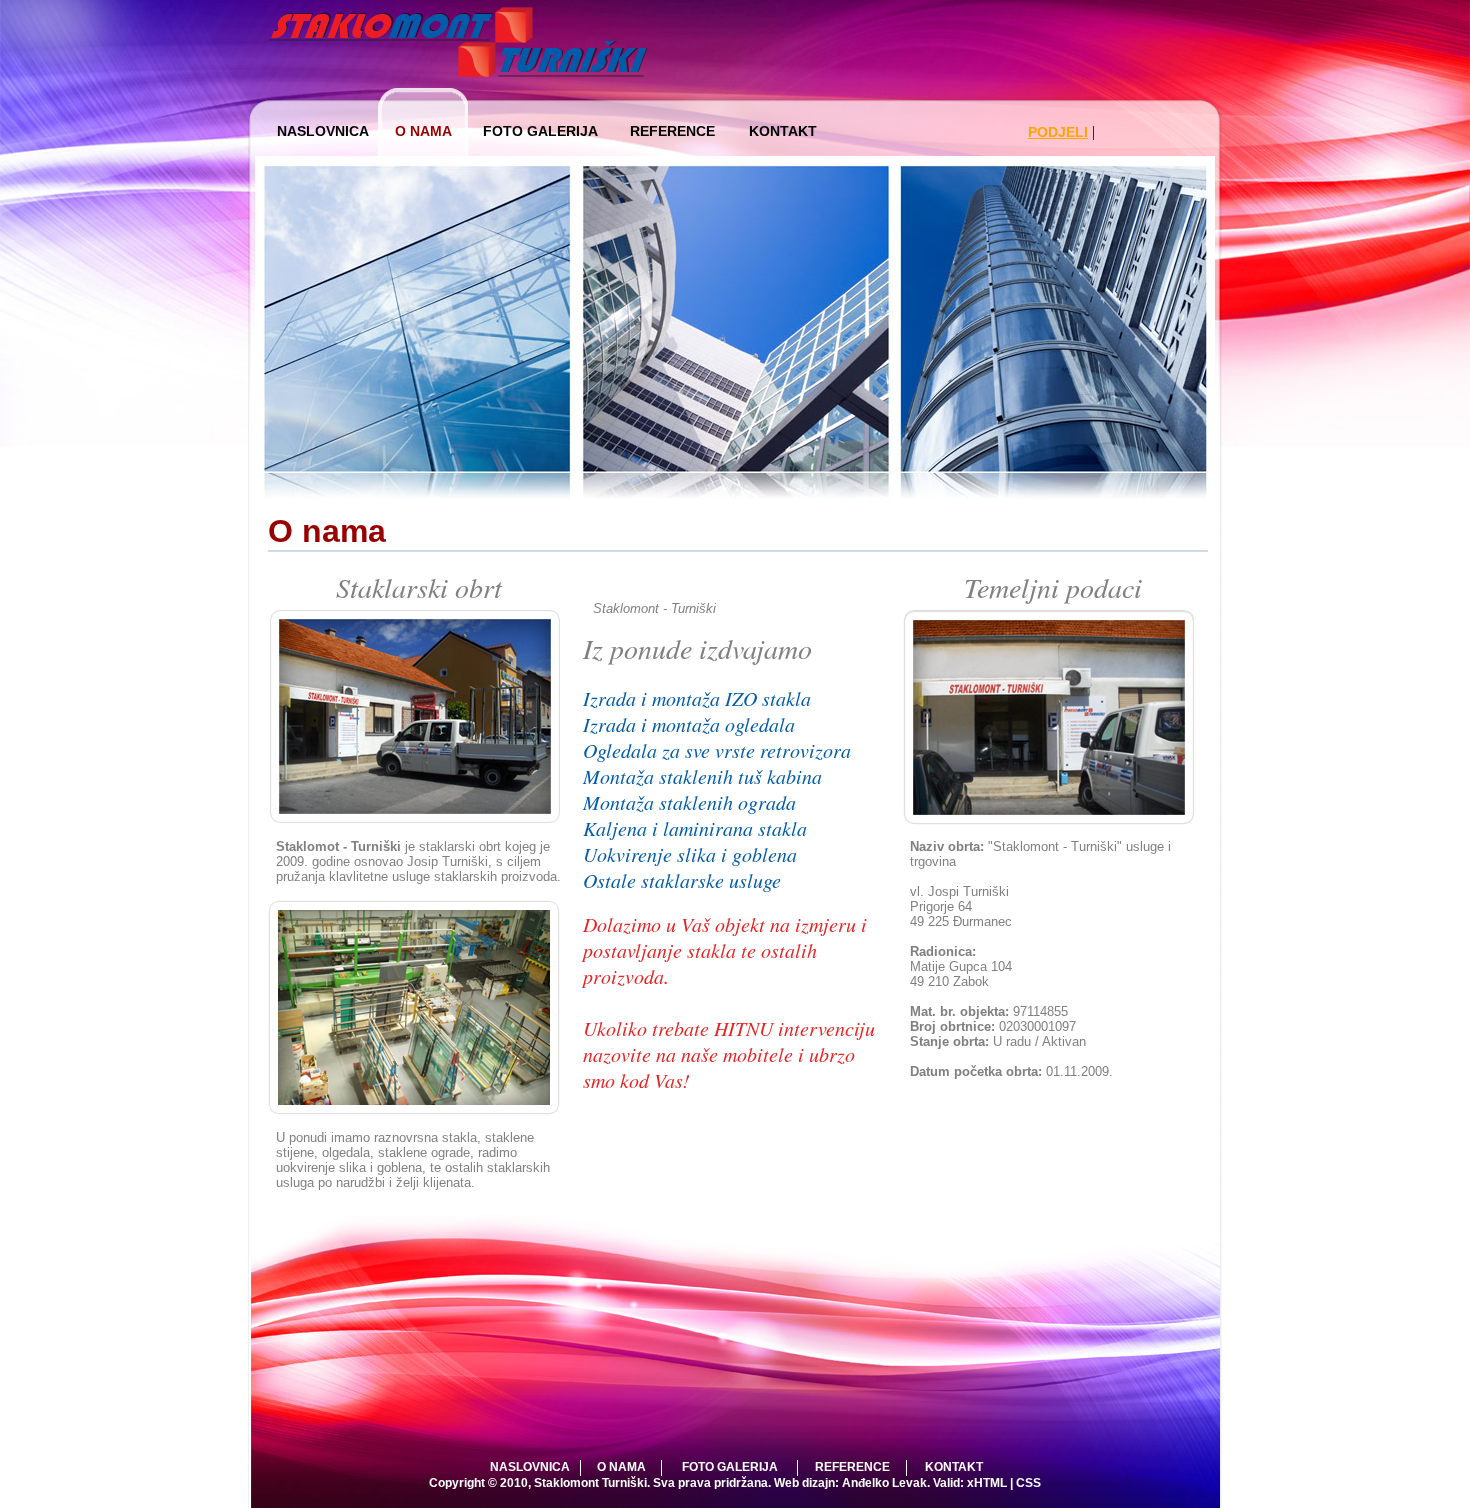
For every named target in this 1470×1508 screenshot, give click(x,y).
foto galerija (540, 131)
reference (672, 131)
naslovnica (323, 131)
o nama (423, 131)
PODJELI (1058, 132)
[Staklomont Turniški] (461, 44)
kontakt (783, 131)
